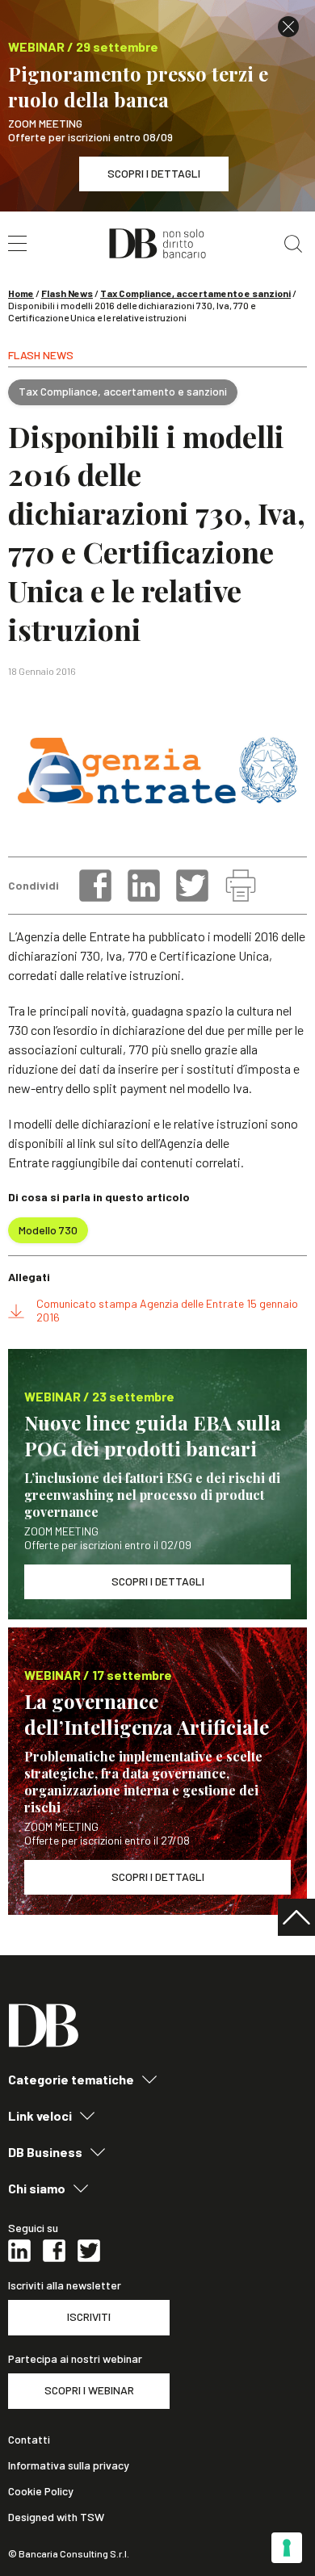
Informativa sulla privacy (69, 2465)
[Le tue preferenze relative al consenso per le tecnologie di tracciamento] (287, 2548)
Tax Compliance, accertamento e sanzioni (195, 293)
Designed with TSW (56, 2517)
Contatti (29, 2440)
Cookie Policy (41, 2491)
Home (21, 293)
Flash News (67, 293)
